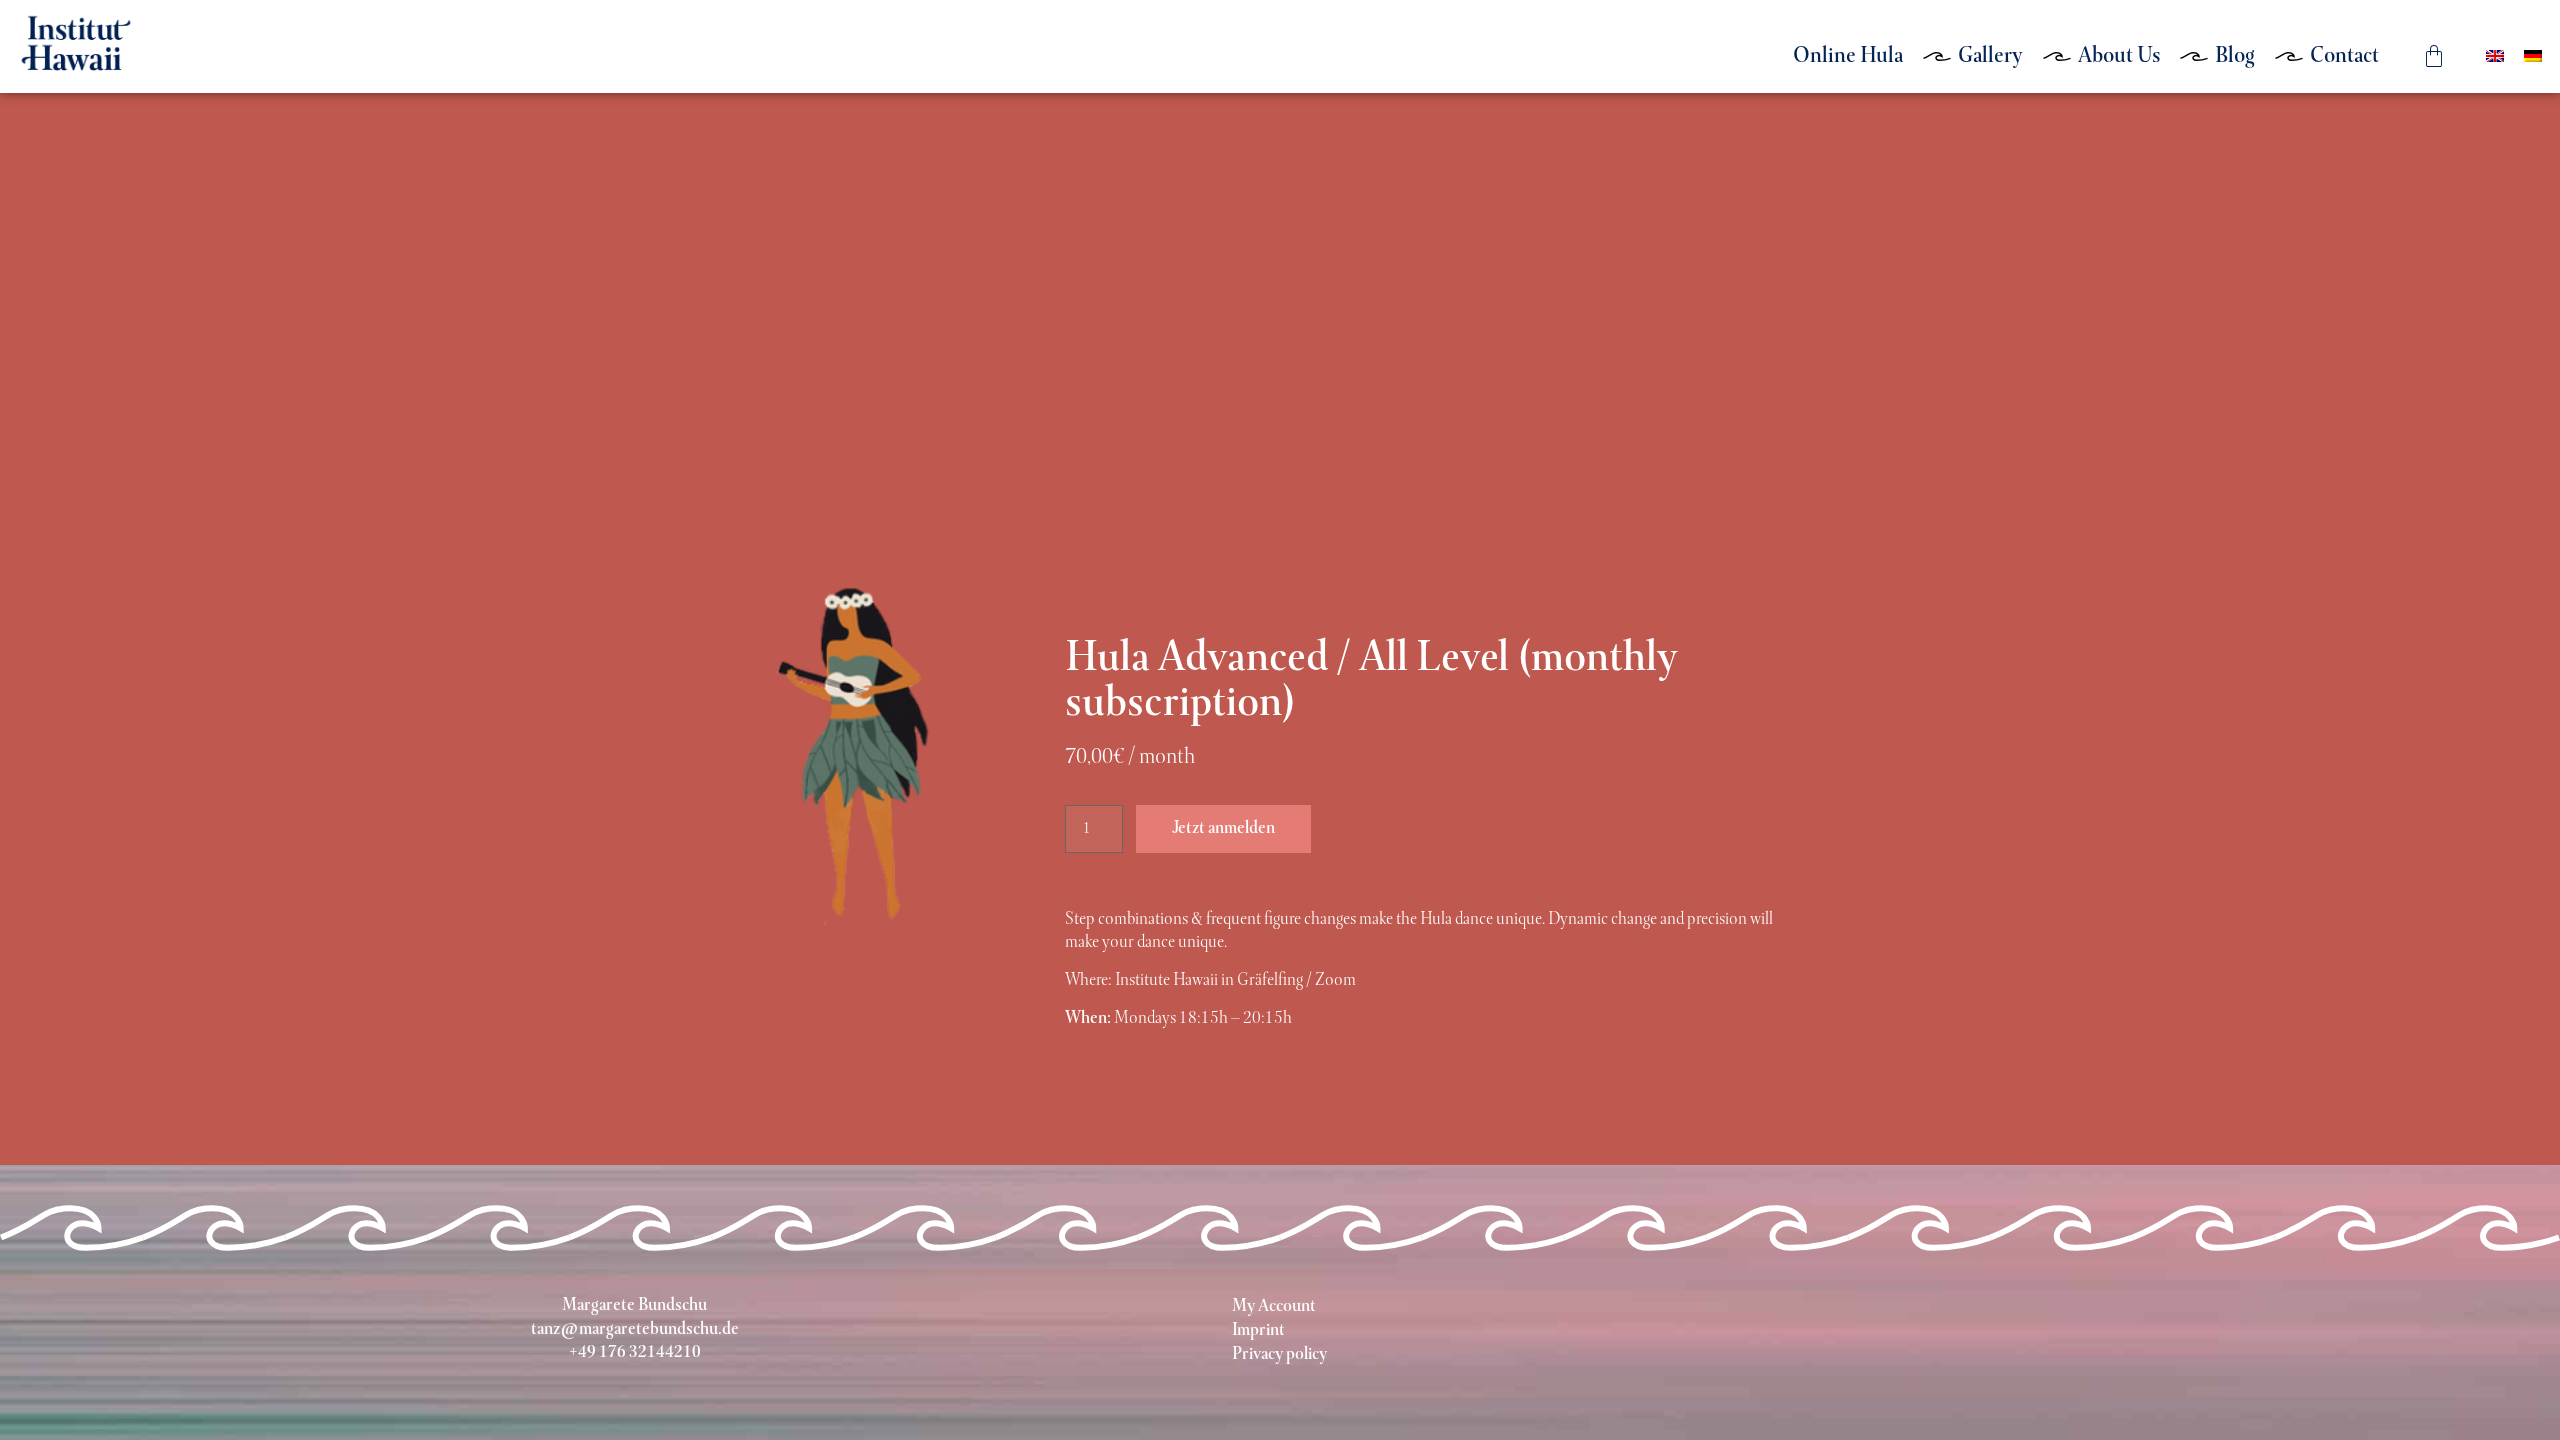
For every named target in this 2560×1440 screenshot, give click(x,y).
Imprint (1258, 1331)
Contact (2344, 56)
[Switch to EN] (2495, 56)
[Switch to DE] (2533, 56)
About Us (2119, 56)
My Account (1274, 1307)
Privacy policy (1279, 1355)
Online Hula (1848, 56)
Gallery (1990, 56)
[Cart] (2433, 55)
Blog (2235, 56)
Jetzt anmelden (1223, 829)
